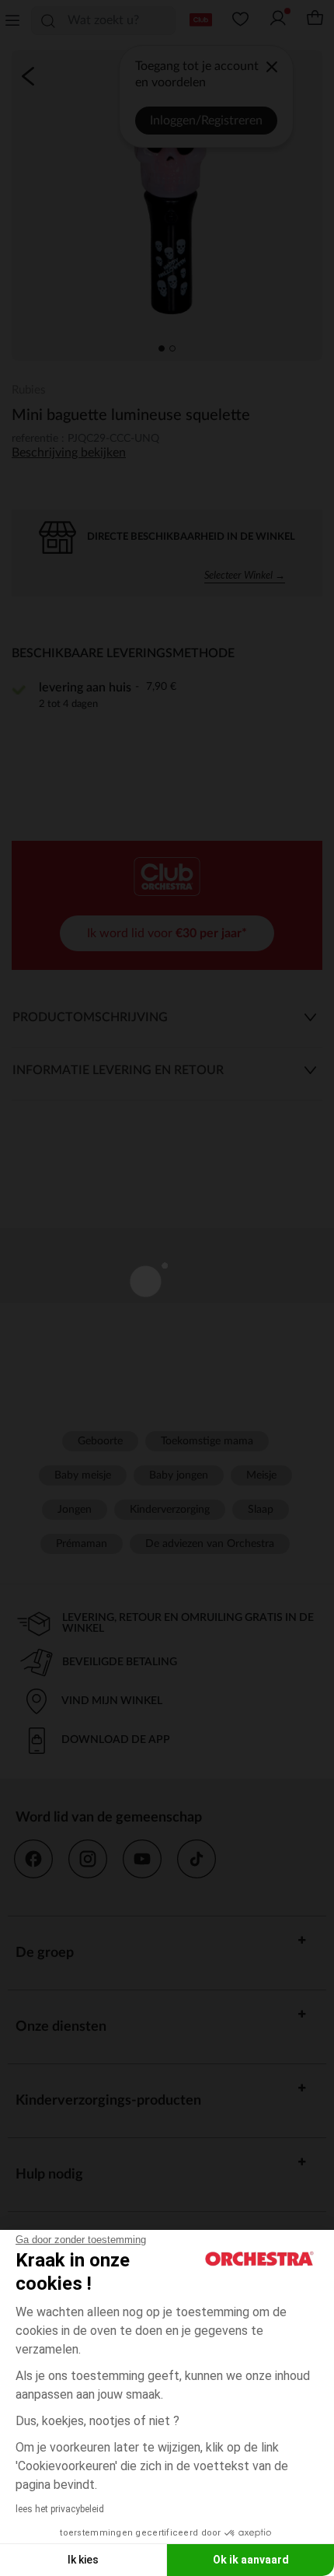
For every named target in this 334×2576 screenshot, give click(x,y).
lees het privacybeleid (60, 2509)
